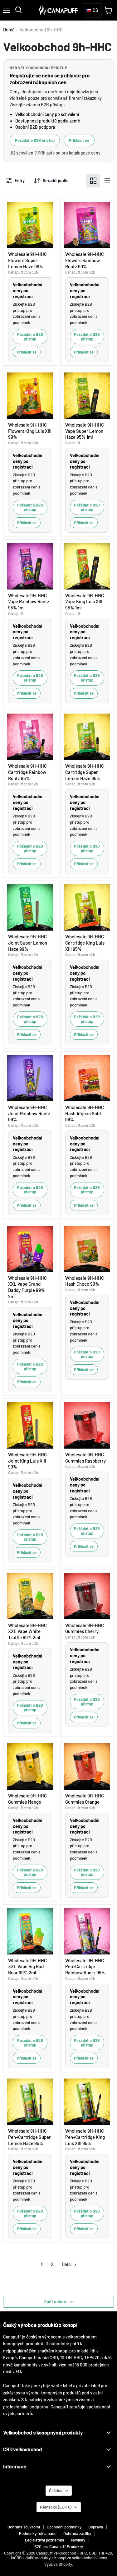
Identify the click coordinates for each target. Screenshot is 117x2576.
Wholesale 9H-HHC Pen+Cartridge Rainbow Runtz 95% (85, 1966)
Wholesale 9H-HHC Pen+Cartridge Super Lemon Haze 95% (29, 2137)
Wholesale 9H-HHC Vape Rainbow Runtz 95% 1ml (29, 601)
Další (67, 2264)
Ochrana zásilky (77, 2533)
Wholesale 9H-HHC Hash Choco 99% (85, 1281)
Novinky (78, 2540)
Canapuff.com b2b (23, 272)
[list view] (107, 181)
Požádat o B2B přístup (35, 140)
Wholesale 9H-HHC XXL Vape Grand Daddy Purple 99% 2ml (27, 1287)
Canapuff (73, 443)
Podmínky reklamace (38, 2533)
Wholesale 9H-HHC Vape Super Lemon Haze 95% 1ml (85, 431)
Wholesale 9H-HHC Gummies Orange (85, 1799)
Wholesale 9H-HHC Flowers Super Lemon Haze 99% (27, 260)
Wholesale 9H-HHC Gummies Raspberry (85, 1458)
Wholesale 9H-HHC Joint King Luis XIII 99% (27, 1461)
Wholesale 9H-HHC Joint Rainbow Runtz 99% (29, 1113)
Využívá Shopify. (59, 2564)
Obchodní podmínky (64, 2527)
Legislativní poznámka (45, 2540)
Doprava (96, 2527)
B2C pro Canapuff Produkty (59, 2546)
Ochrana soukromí (24, 2527)
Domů (9, 30)
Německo (56, 2507)
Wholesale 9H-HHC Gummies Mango (27, 1799)
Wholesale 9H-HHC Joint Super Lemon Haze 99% (28, 943)
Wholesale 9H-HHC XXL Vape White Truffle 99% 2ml (27, 1631)
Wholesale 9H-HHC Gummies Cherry (85, 1628)
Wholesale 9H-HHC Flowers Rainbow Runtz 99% (85, 260)
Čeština (56, 2490)
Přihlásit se (79, 140)
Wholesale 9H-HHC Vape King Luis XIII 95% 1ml (85, 601)
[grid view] (93, 181)
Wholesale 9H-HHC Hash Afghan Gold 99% (85, 1113)
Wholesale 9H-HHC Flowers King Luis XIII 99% (30, 431)
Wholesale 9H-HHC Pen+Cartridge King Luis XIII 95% (85, 2137)
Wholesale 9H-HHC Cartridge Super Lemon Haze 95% (85, 772)
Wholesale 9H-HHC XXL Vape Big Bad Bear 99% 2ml (27, 1966)
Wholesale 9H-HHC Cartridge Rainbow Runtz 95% (27, 772)
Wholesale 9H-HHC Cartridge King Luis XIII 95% (85, 943)
